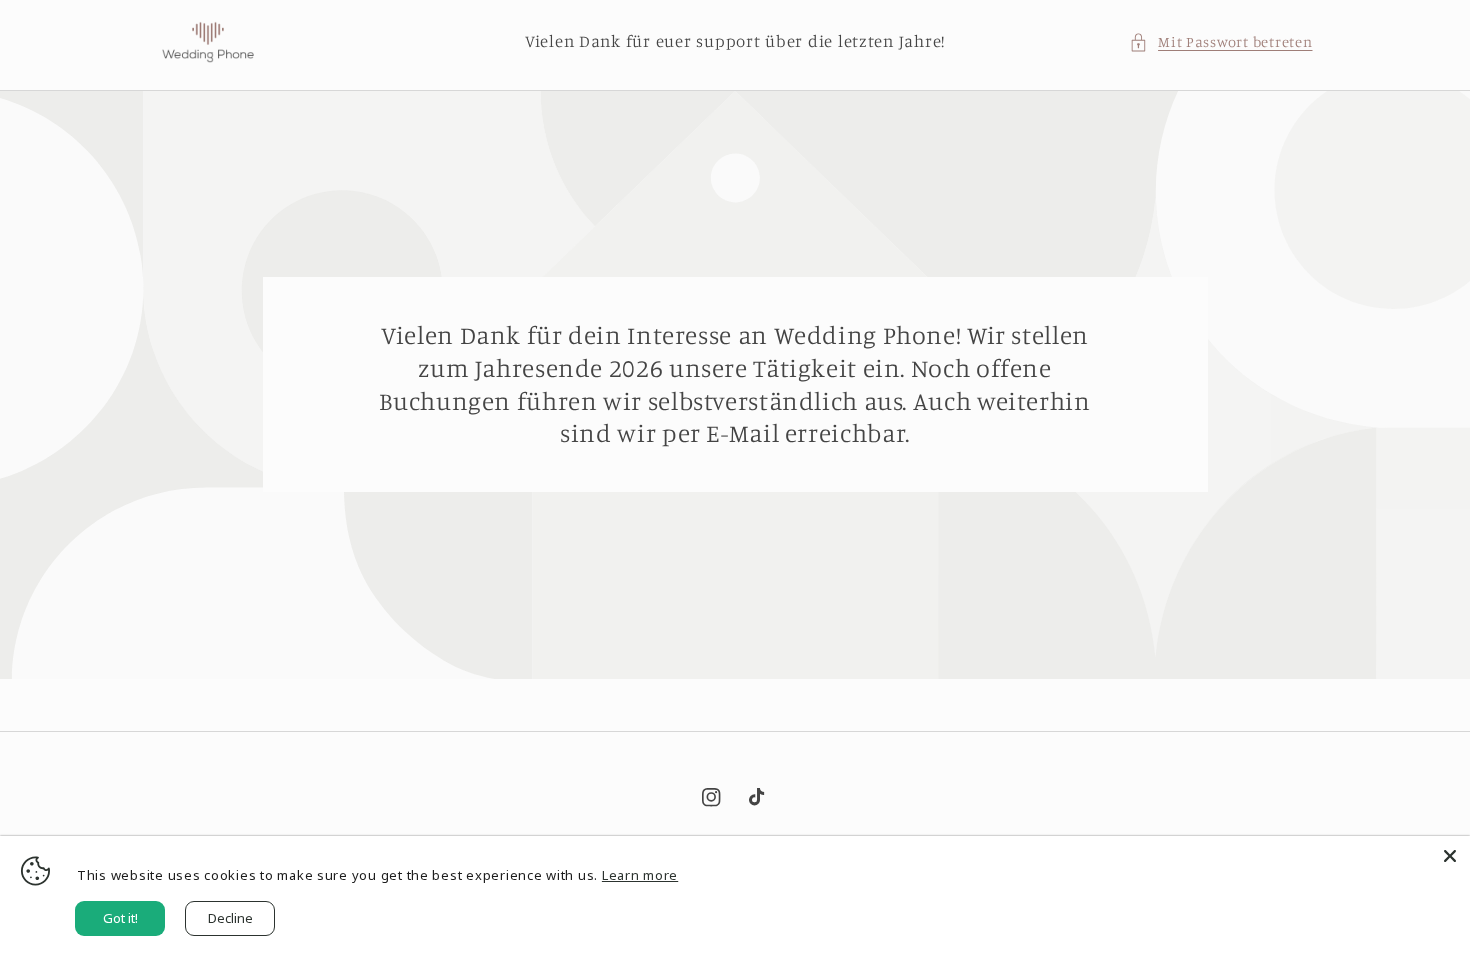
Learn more (640, 875)
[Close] (1450, 856)
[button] (1221, 42)
